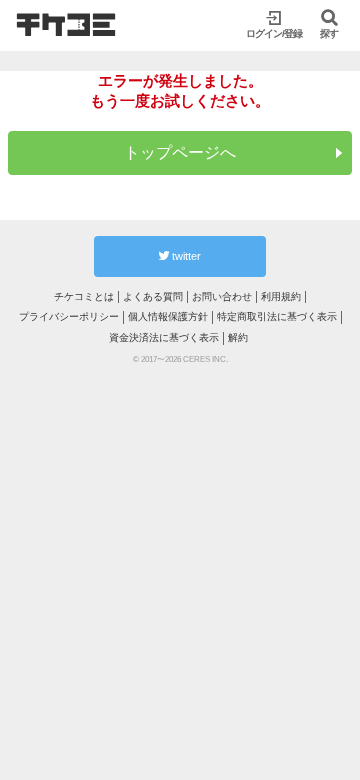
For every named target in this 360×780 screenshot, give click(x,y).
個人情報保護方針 (168, 316)
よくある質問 (153, 296)
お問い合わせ (222, 296)
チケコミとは (84, 296)
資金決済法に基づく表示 (164, 337)
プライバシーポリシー (69, 316)
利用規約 (281, 296)
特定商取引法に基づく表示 (277, 316)
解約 (238, 337)
